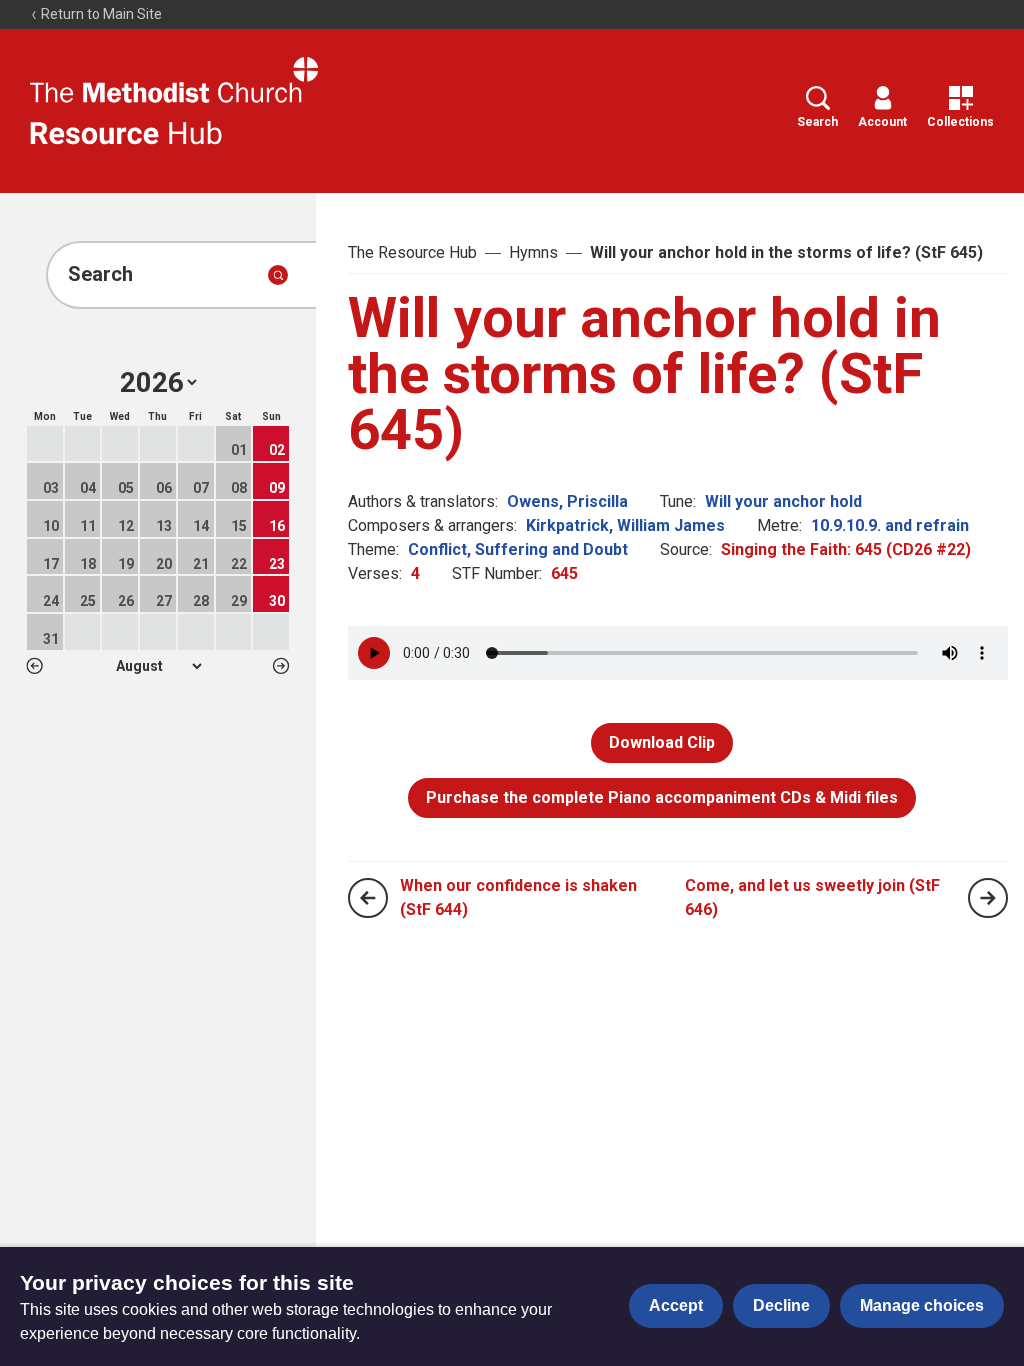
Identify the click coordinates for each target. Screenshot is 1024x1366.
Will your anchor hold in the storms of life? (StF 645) (786, 252)
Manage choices (922, 1305)
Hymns (533, 252)
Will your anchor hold (783, 501)
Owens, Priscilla (567, 501)
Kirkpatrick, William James (625, 525)
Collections (960, 122)
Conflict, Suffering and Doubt (518, 549)
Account (882, 122)
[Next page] (988, 898)
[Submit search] (278, 275)
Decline (781, 1305)
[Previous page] (368, 898)
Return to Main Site (100, 14)
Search (817, 122)
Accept (676, 1305)
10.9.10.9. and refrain (890, 525)
